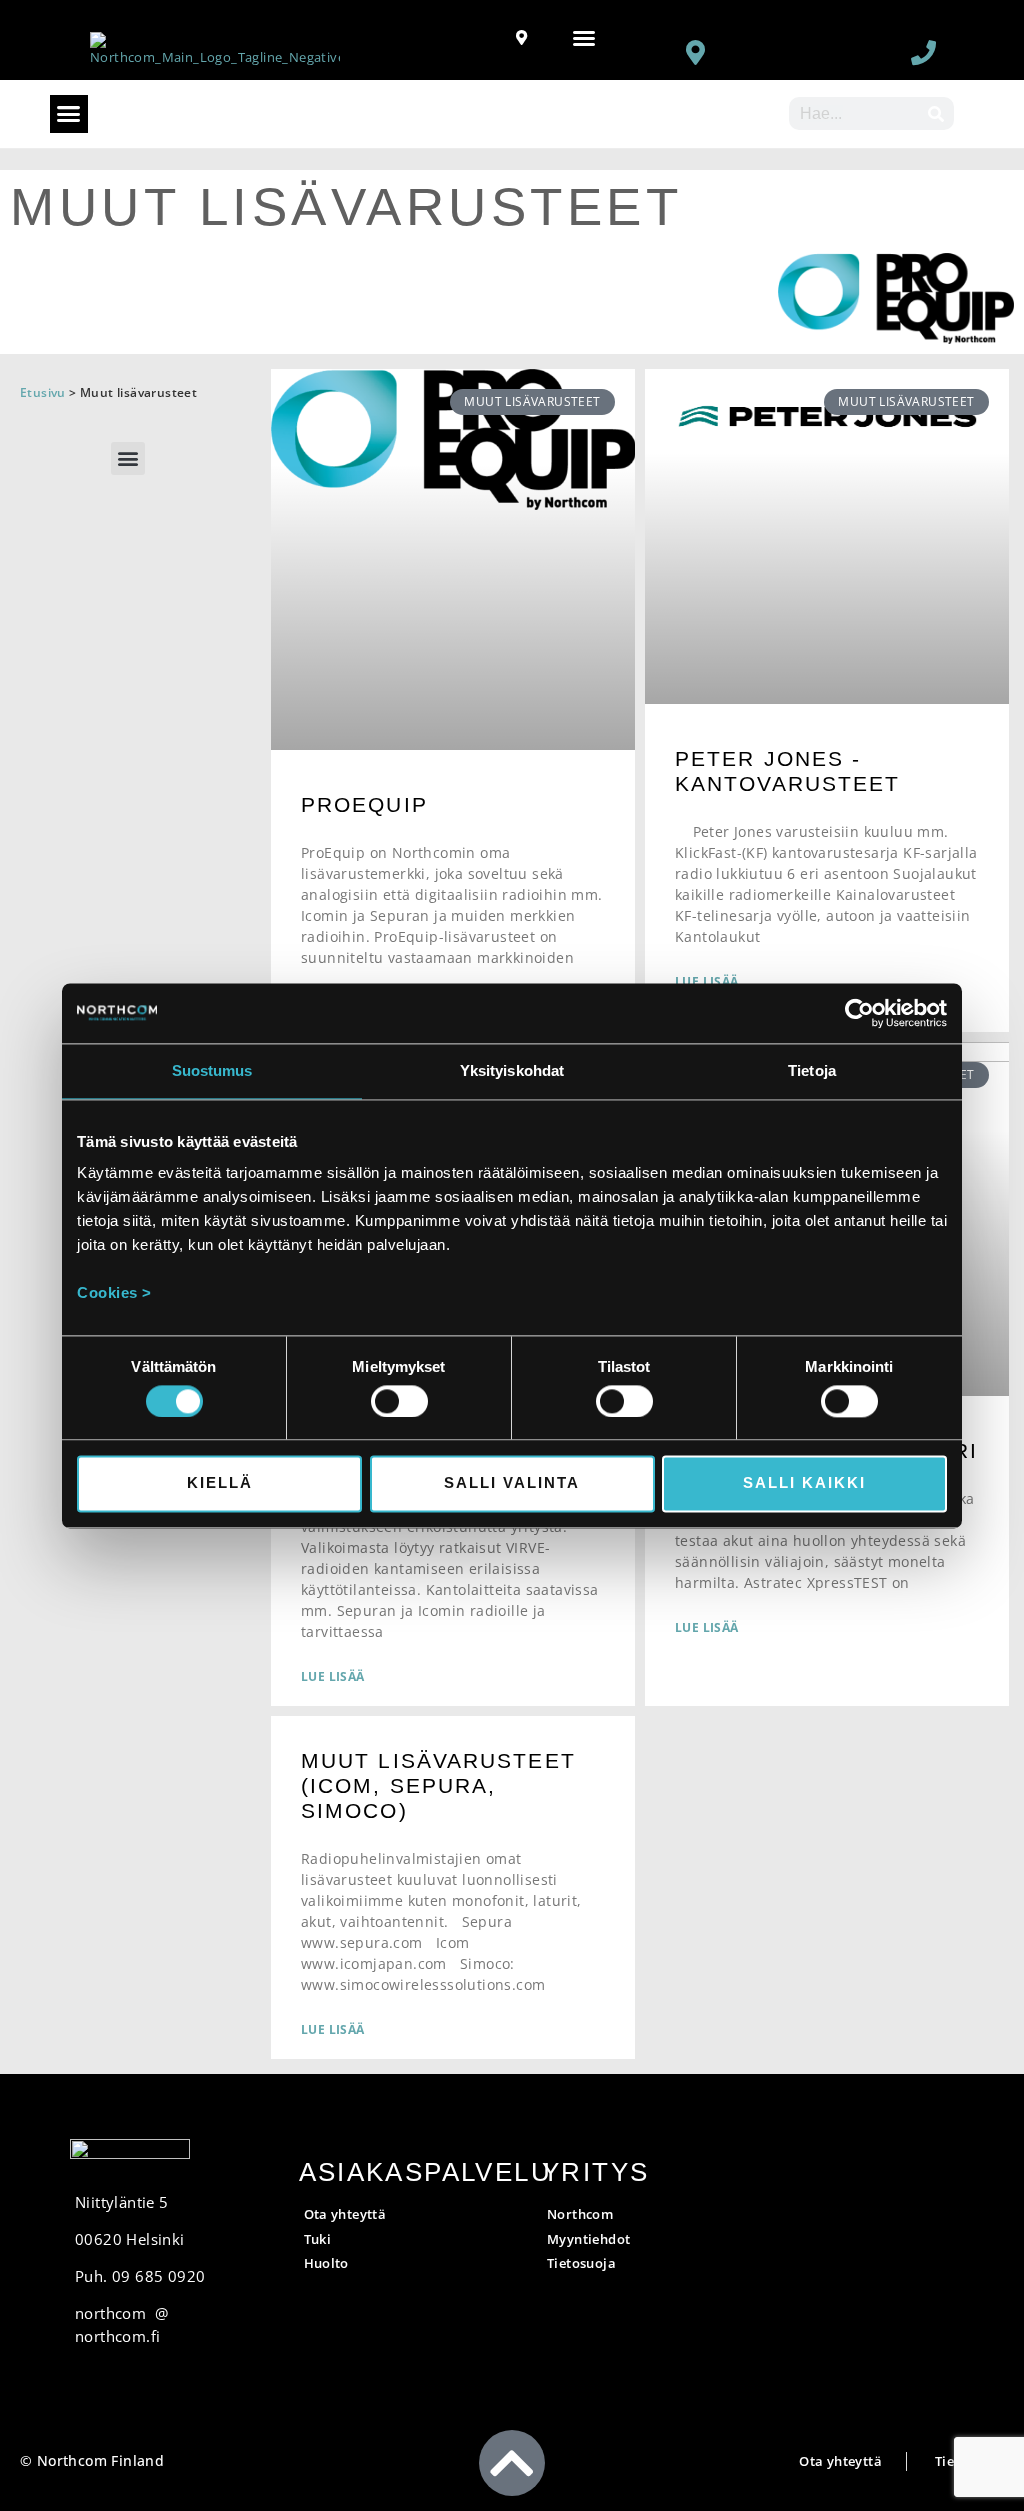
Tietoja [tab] (812, 1070)
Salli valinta (512, 1483)
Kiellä (220, 1483)
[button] (584, 38)
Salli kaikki (804, 1483)
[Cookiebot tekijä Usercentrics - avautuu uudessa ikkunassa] (859, 1013)
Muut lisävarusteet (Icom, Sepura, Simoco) (438, 1785)
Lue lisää (333, 1676)
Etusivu (43, 392)
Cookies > (114, 1292)
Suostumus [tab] (212, 1070)
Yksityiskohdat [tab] (512, 1070)
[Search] (937, 113)
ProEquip (364, 804)
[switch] (399, 1401)
